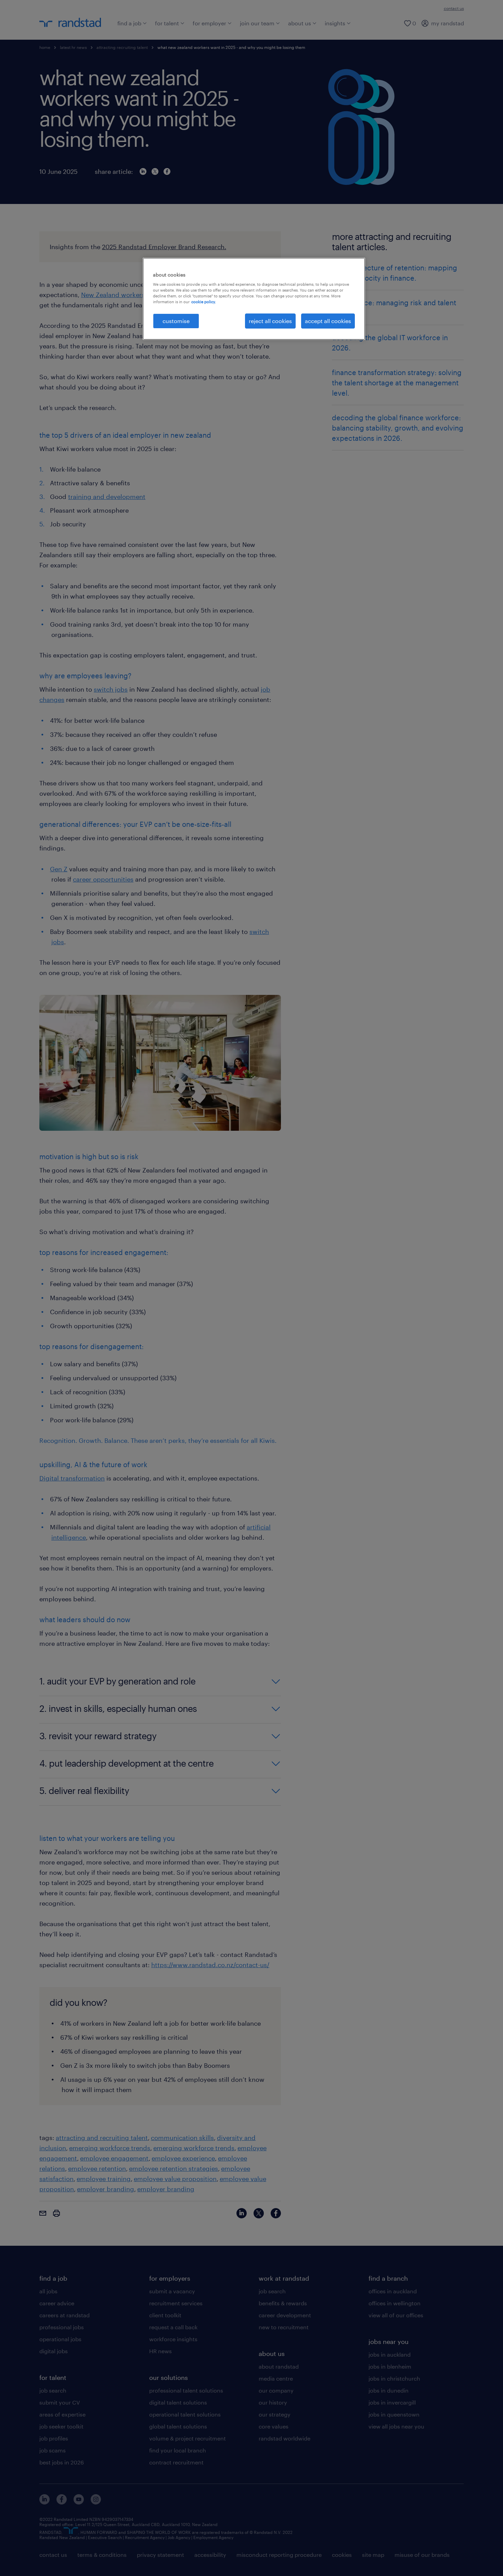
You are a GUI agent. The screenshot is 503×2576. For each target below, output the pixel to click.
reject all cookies (270, 321)
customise (176, 321)
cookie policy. (204, 302)
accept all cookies (328, 321)
